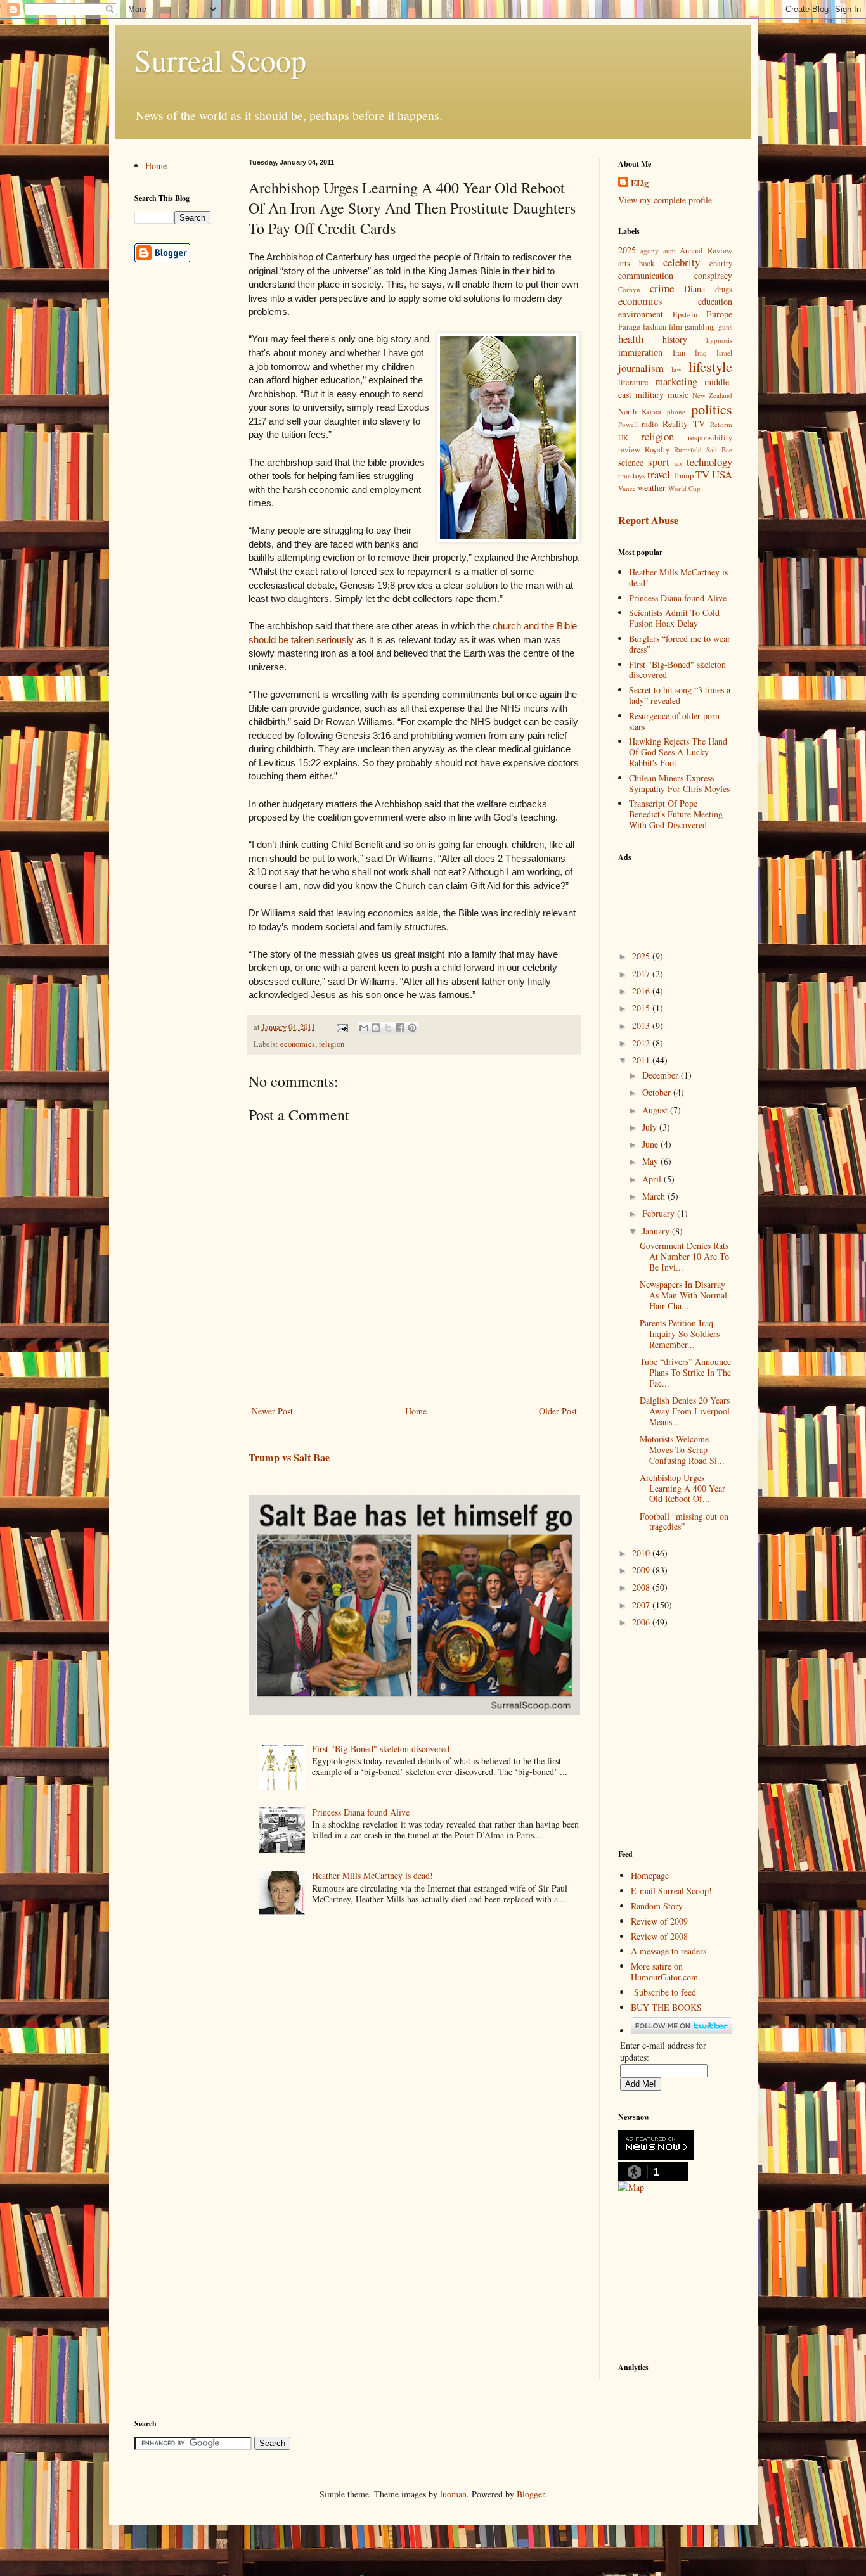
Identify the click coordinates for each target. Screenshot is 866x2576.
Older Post (558, 1411)
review (629, 450)
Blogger (531, 2494)
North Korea (640, 412)
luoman (453, 2494)
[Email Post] (341, 1027)
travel (659, 474)
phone (676, 412)
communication (646, 275)
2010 (642, 1553)
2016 (642, 991)
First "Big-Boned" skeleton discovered (381, 1749)
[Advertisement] (682, 899)
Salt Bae (719, 450)
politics (712, 409)
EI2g (640, 183)
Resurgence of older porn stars (674, 721)
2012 (642, 1043)
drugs (724, 289)
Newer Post (272, 1411)
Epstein (685, 315)
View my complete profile (665, 200)
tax (678, 463)
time (624, 476)
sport (659, 462)
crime (662, 288)
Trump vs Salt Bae (289, 1458)
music (678, 394)
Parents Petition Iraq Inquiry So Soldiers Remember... (680, 1334)
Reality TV (684, 424)
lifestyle (710, 366)
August (656, 1110)
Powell (628, 424)
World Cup (684, 488)
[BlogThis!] (376, 1028)
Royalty (657, 450)
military (649, 394)
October (658, 1092)
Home (416, 1411)
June (651, 1144)
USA (722, 474)
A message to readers (669, 1951)
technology (709, 462)
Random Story (657, 1906)
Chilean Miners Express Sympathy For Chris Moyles (679, 783)
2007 (642, 1605)
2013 (642, 1026)
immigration (640, 352)
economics (298, 1044)
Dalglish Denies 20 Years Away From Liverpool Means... (685, 1411)
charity (721, 263)
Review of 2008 (659, 1936)
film (675, 327)
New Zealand (712, 395)
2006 (642, 1622)
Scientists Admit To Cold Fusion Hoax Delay (674, 618)
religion (332, 1044)
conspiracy (713, 275)
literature (633, 382)
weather (652, 488)
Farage (629, 327)
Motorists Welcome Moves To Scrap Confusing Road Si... (682, 1450)
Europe (719, 314)
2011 (642, 1060)
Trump (683, 476)
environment (641, 314)
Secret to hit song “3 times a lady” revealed (680, 695)
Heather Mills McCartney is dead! (372, 1875)
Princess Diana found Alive (361, 1812)
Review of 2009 (659, 1921)
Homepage (650, 1875)
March (655, 1196)
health (631, 339)
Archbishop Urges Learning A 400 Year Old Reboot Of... (682, 1488)
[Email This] (364, 1028)
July (651, 1127)
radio (650, 424)
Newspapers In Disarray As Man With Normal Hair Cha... (683, 1295)
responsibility (710, 438)
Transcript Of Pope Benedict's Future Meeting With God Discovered (676, 814)
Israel (724, 353)
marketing (676, 381)
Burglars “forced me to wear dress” (680, 644)
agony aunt (658, 251)
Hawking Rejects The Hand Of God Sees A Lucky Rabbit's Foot (678, 752)
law (676, 369)
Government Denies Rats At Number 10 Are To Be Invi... (684, 1256)
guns (725, 327)
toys (639, 476)
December (662, 1075)
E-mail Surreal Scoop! (671, 1891)
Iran (679, 353)
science (631, 462)
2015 (642, 1008)
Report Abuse (648, 520)
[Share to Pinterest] (412, 1028)
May (651, 1161)
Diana (695, 289)
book (647, 263)
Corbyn (629, 289)
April (653, 1179)
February (660, 1213)
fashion (655, 327)
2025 (627, 250)
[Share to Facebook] (400, 1028)
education (715, 301)
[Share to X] (388, 1028)
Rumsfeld (688, 450)
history (675, 339)
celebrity (682, 262)
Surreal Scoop (220, 60)
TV (702, 474)
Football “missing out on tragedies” (684, 1522)
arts (624, 263)
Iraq (701, 353)
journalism (641, 368)
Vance (627, 488)
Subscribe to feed (665, 1992)
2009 (642, 1570)
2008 (642, 1587)
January (657, 1231)
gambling (700, 327)
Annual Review (706, 251)
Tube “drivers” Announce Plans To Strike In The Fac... (685, 1372)
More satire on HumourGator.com (664, 1971)
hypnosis (719, 340)
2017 (642, 974)
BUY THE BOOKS (666, 2007)
